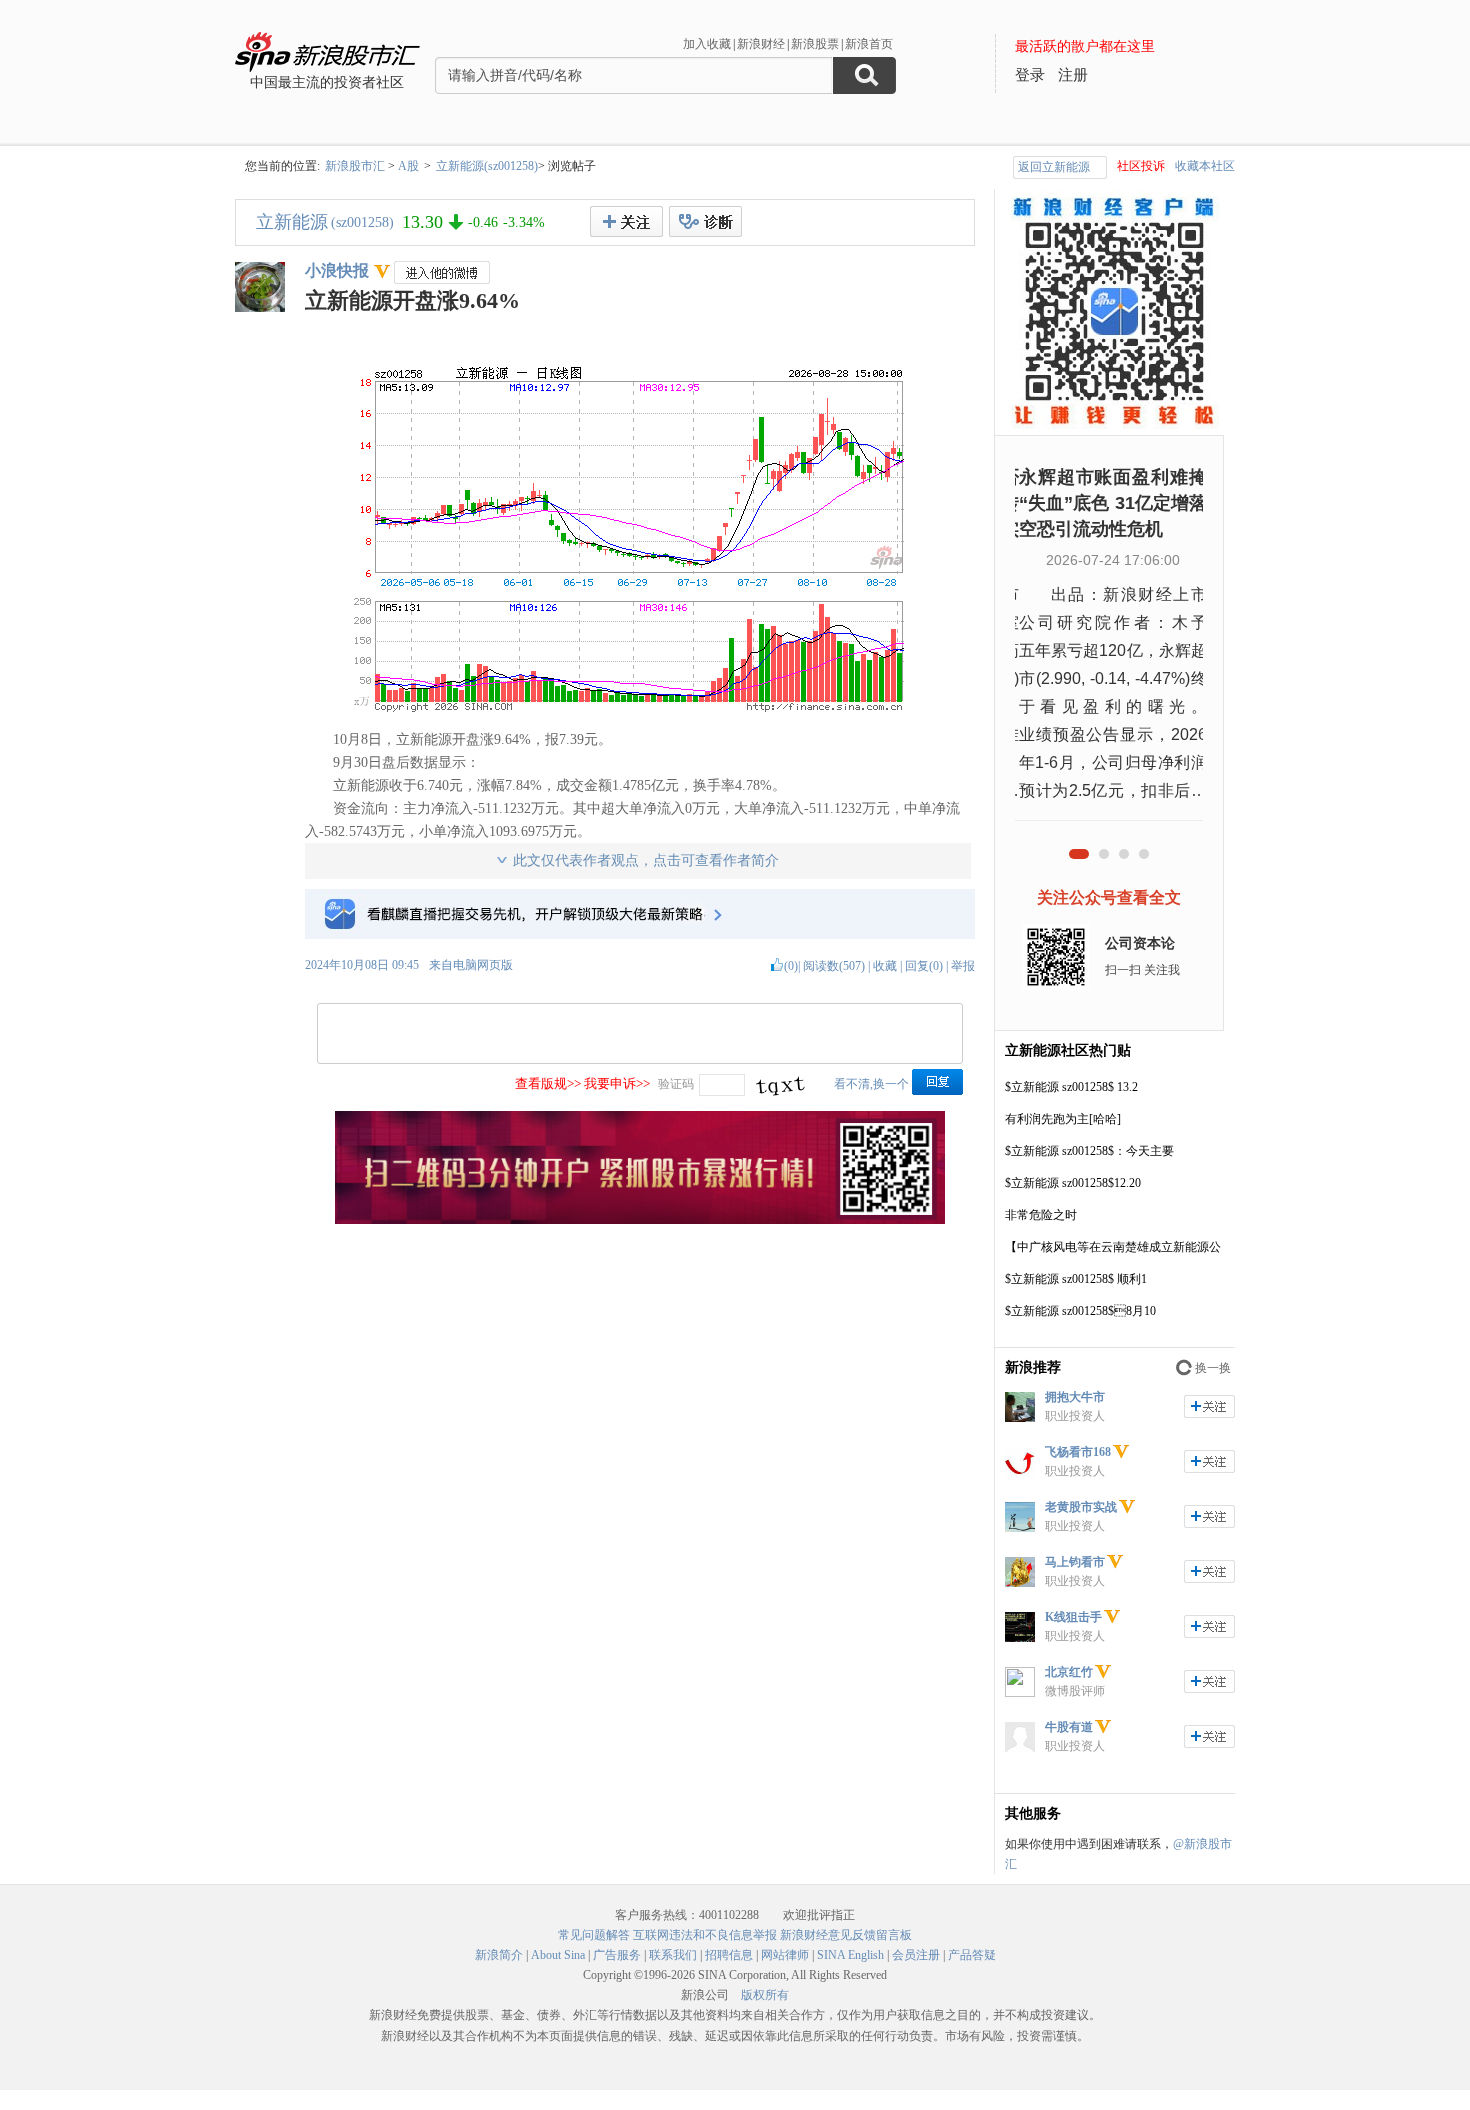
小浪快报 (337, 270)
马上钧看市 (1075, 1562)
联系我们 (673, 1955)
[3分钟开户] (640, 1220)
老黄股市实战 (1081, 1507)
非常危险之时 (1041, 1215)
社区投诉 (1141, 166)
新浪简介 (499, 1955)
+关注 (626, 221)
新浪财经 (761, 44)
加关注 (1209, 1406)
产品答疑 (972, 1955)
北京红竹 (1069, 1672)
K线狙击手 (1073, 1617)
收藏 (885, 966)
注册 (1073, 75)
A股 (408, 166)
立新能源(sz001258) (487, 166)
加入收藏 (707, 44)
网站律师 (785, 1955)
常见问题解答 (594, 1935)
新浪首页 (869, 44)
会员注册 (916, 1955)
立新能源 (292, 222)
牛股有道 (1069, 1727)
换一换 (1213, 1368)
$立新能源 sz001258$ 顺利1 (1076, 1279)
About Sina (558, 1955)
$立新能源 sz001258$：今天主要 (1089, 1151)
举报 (963, 966)
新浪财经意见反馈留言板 (846, 1935)
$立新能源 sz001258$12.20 (1073, 1183)
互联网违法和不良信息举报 (705, 1935)
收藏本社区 (1205, 166)
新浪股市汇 (355, 166)
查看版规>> (548, 1083)
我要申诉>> (617, 1083)
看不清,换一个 (871, 1084)
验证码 (676, 1084)
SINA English (850, 1955)
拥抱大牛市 (1075, 1397)
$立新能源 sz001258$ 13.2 (1071, 1087)
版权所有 (765, 1995)
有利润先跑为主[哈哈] (1063, 1119)
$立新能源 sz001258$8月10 (1080, 1311)
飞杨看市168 (1078, 1452)
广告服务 (617, 1955)
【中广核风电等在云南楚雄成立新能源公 (1113, 1247)
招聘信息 (729, 1955)
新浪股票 (815, 44)
